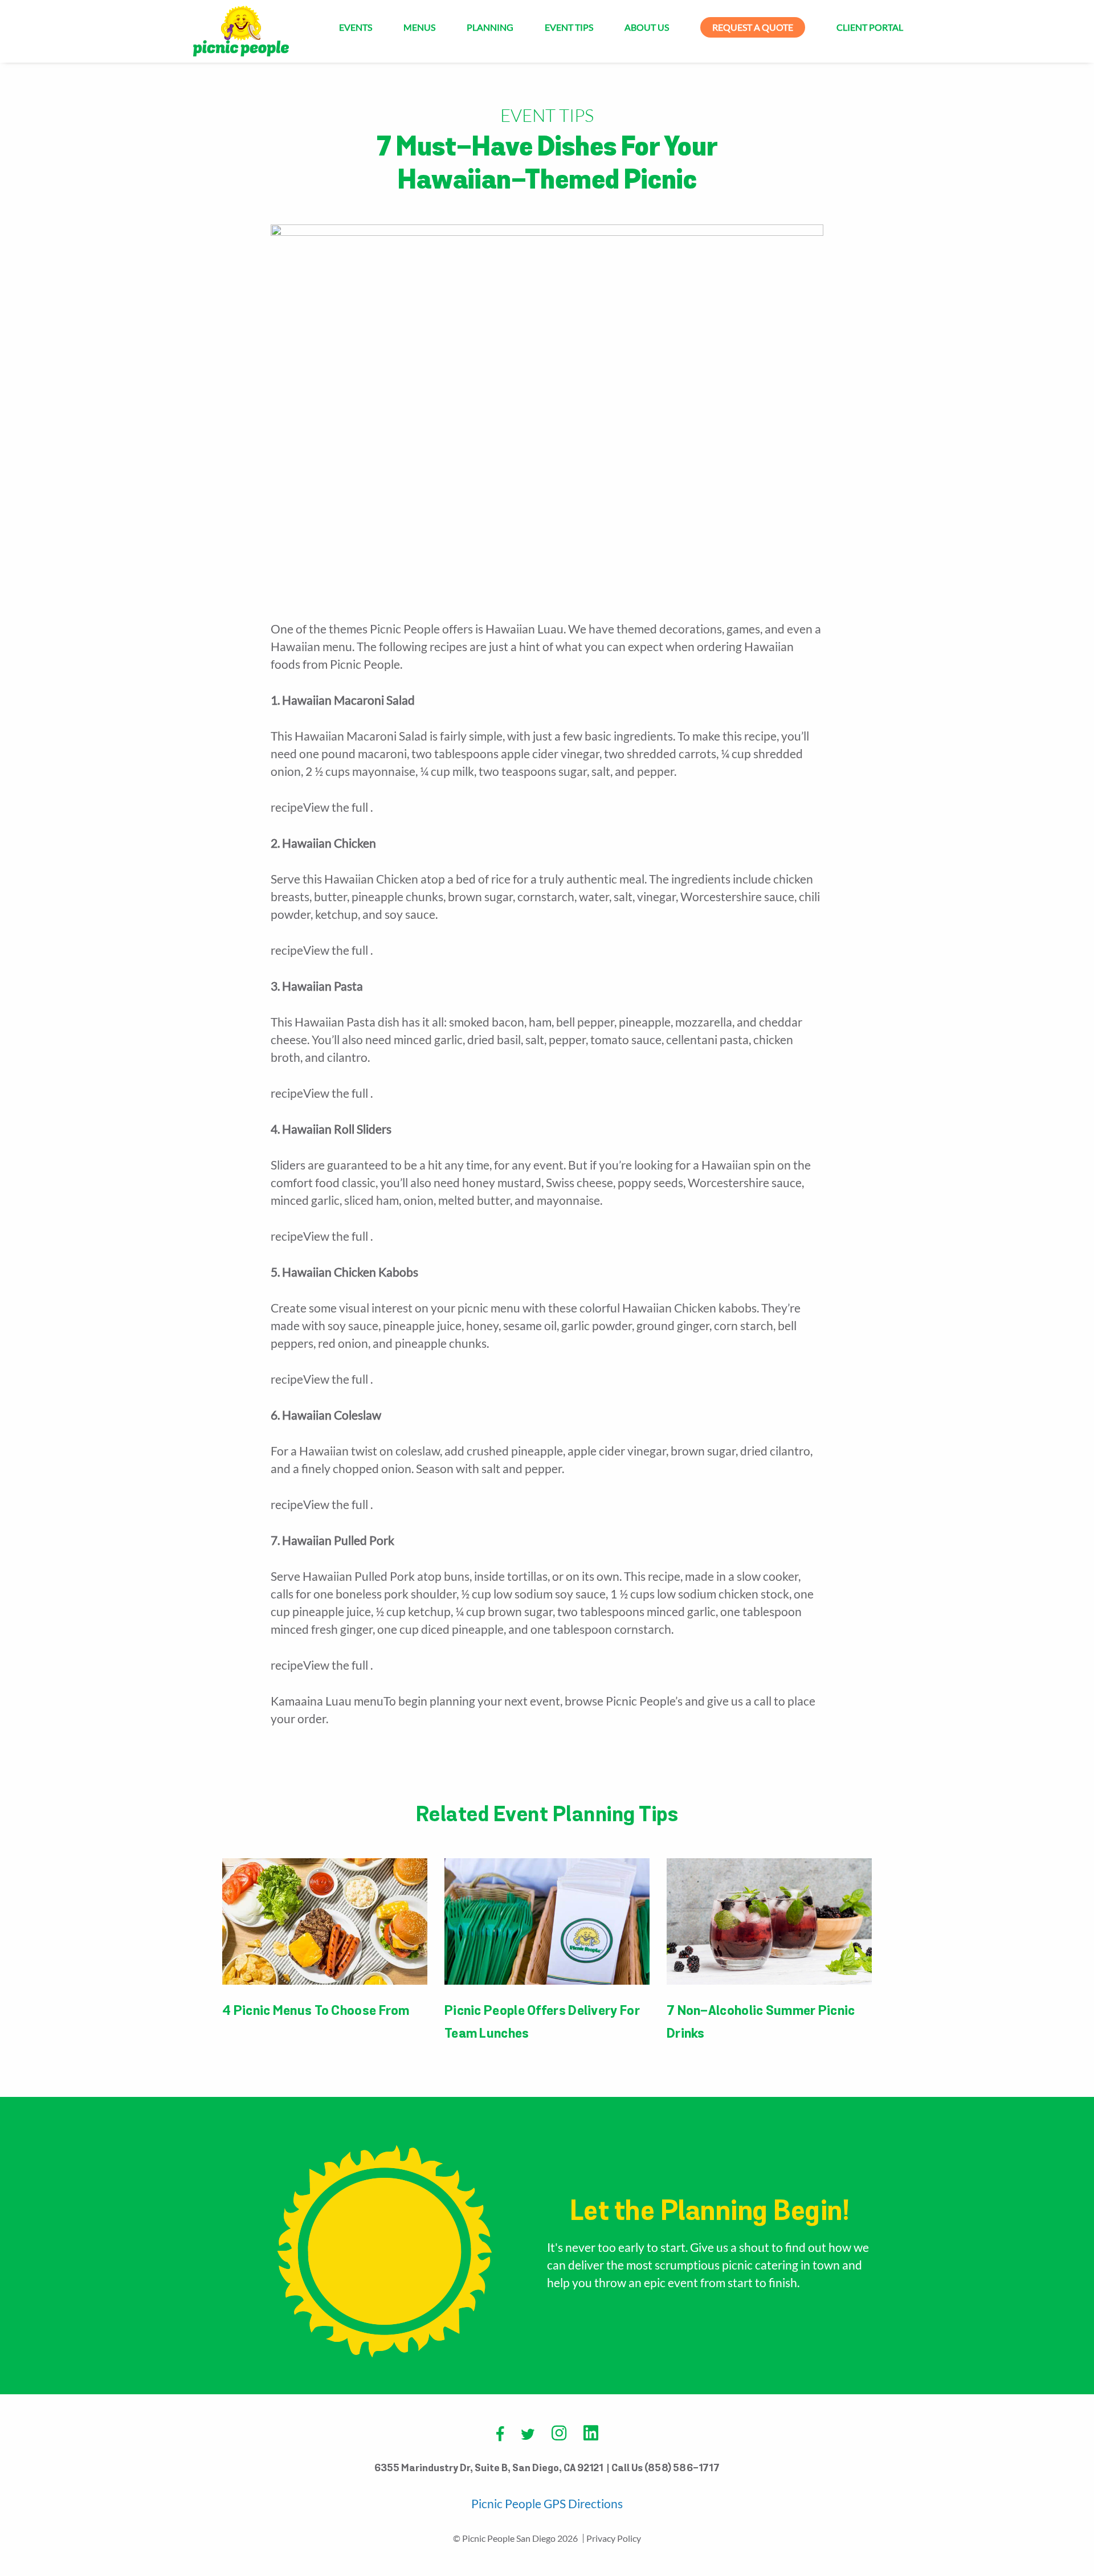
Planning (490, 27)
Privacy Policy (614, 2538)
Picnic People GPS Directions (547, 2503)
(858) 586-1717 (682, 2469)
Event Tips (569, 27)
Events (356, 27)
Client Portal (870, 27)
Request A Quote (753, 27)
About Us (647, 27)
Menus (419, 27)
